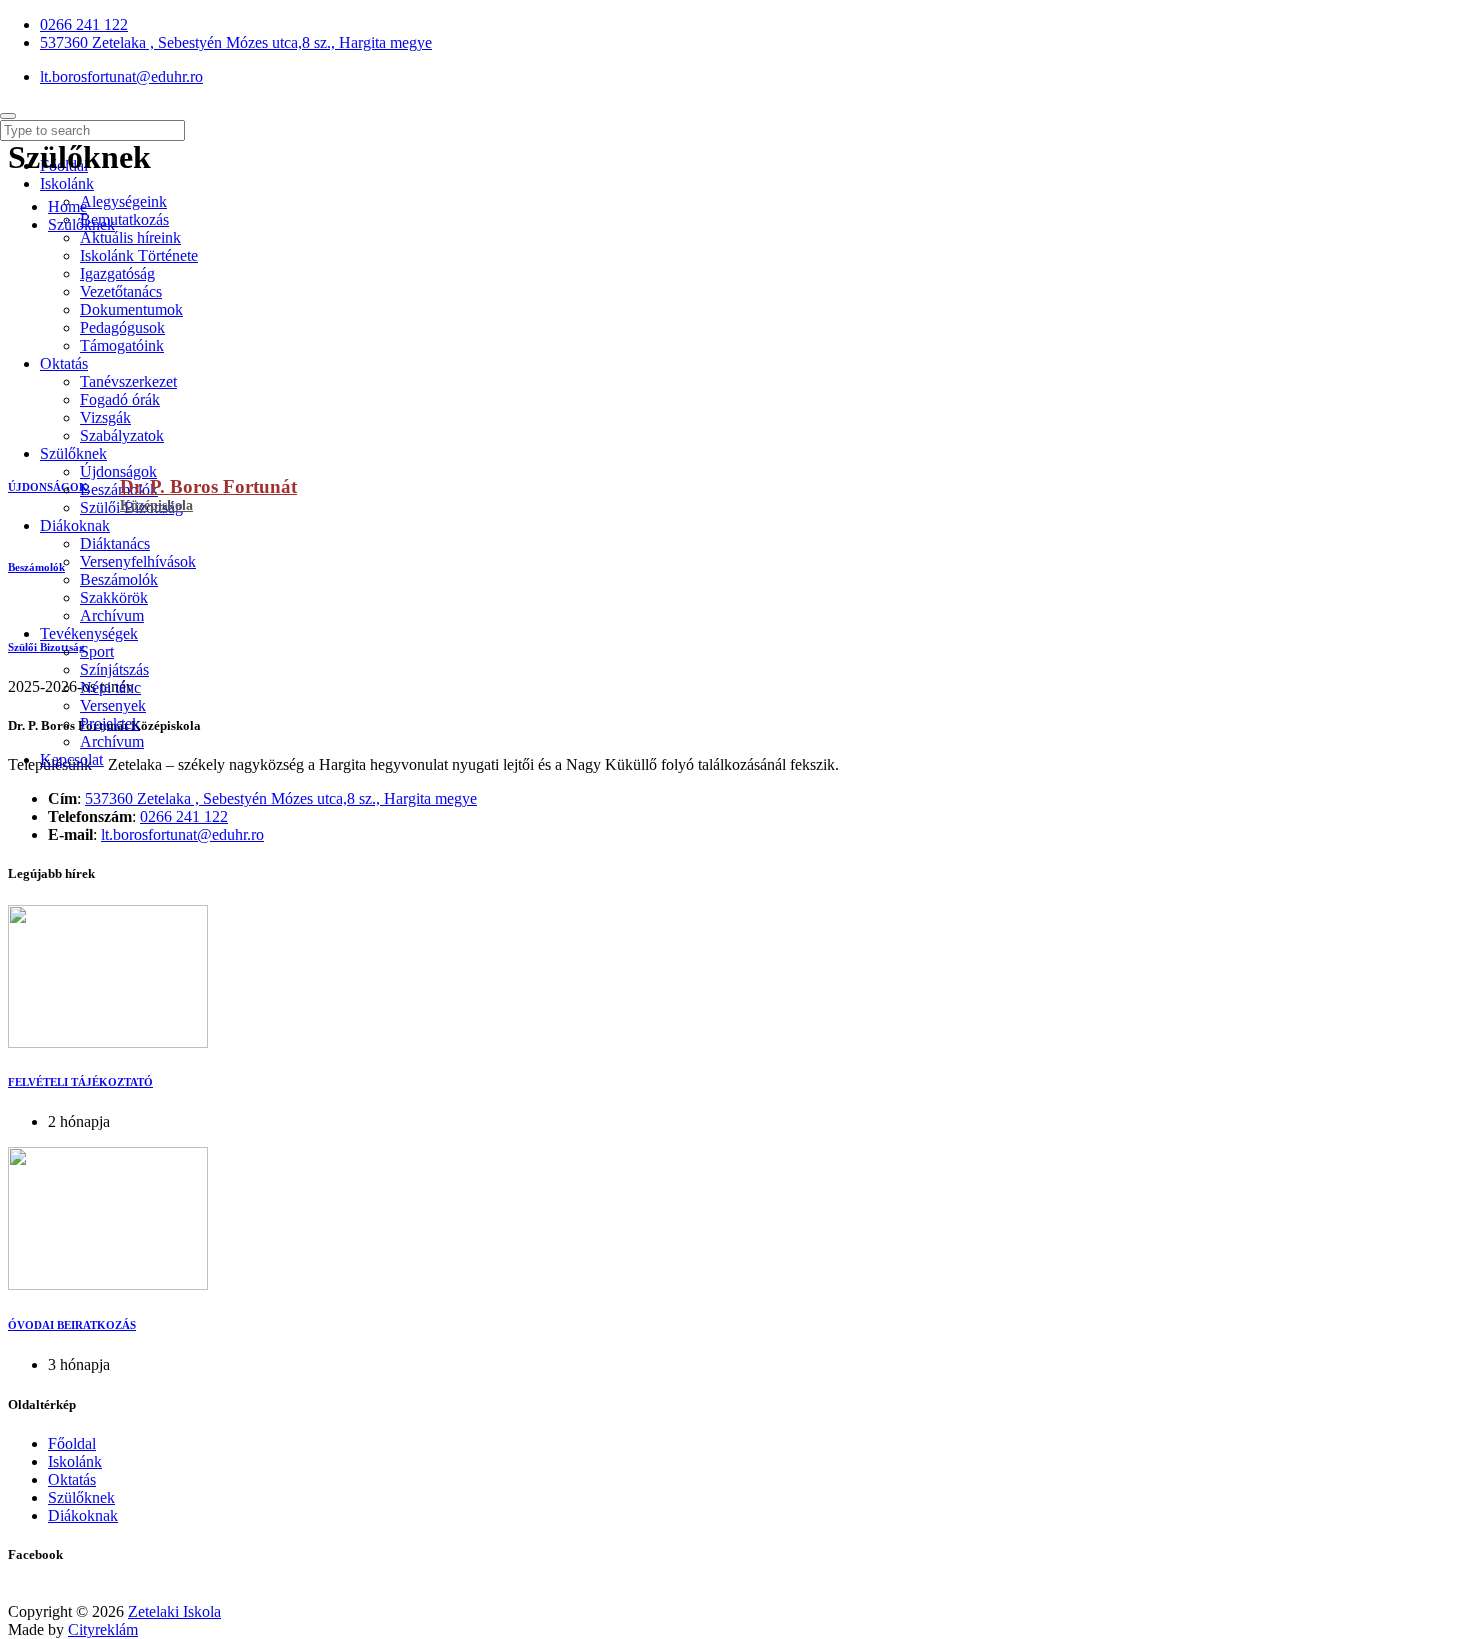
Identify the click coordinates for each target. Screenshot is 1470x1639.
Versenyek (113, 705)
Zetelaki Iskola (174, 1611)
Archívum (112, 615)
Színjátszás (114, 669)
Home (67, 206)
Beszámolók (119, 489)
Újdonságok (118, 471)
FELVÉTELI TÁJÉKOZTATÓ (80, 1082)
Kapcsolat (71, 759)
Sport (97, 651)
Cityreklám (103, 1629)
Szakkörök (114, 597)
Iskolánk (75, 1461)
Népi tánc (110, 687)
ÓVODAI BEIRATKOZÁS (72, 1325)
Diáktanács (115, 543)
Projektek (110, 723)
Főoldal (72, 1443)
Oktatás (72, 1479)
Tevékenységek (89, 633)
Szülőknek (73, 453)
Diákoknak (75, 525)
